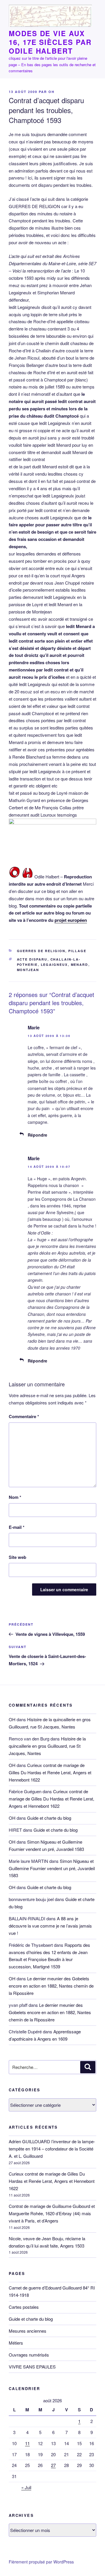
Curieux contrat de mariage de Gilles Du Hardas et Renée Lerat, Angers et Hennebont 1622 (50, 1772)
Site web (17, 1557)
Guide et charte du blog (49, 1818)
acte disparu (32, 959)
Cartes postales (24, 2307)
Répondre (37, 1135)
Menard (80, 965)
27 (53, 2465)
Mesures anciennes (28, 2331)
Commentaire (24, 1416)
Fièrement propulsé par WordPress (41, 2562)
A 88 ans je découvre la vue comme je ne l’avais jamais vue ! (50, 1926)
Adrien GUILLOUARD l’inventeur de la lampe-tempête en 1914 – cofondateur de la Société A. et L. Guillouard (52, 2149)
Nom (15, 1497)
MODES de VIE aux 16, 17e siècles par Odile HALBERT (50, 42)
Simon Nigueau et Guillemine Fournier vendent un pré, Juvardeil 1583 (52, 1868)
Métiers (16, 2343)
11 (27, 2443)
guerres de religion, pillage (52, 951)
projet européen (71, 920)
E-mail (17, 1527)
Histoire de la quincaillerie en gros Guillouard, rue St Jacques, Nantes (47, 1746)
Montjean (28, 970)
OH (51, 92)
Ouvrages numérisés (29, 2355)
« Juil (26, 2487)
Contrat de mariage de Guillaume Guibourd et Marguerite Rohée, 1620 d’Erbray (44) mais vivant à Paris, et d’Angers (52, 2213)
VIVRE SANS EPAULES (32, 2367)
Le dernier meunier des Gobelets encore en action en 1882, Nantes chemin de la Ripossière (51, 1986)
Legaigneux (54, 965)
